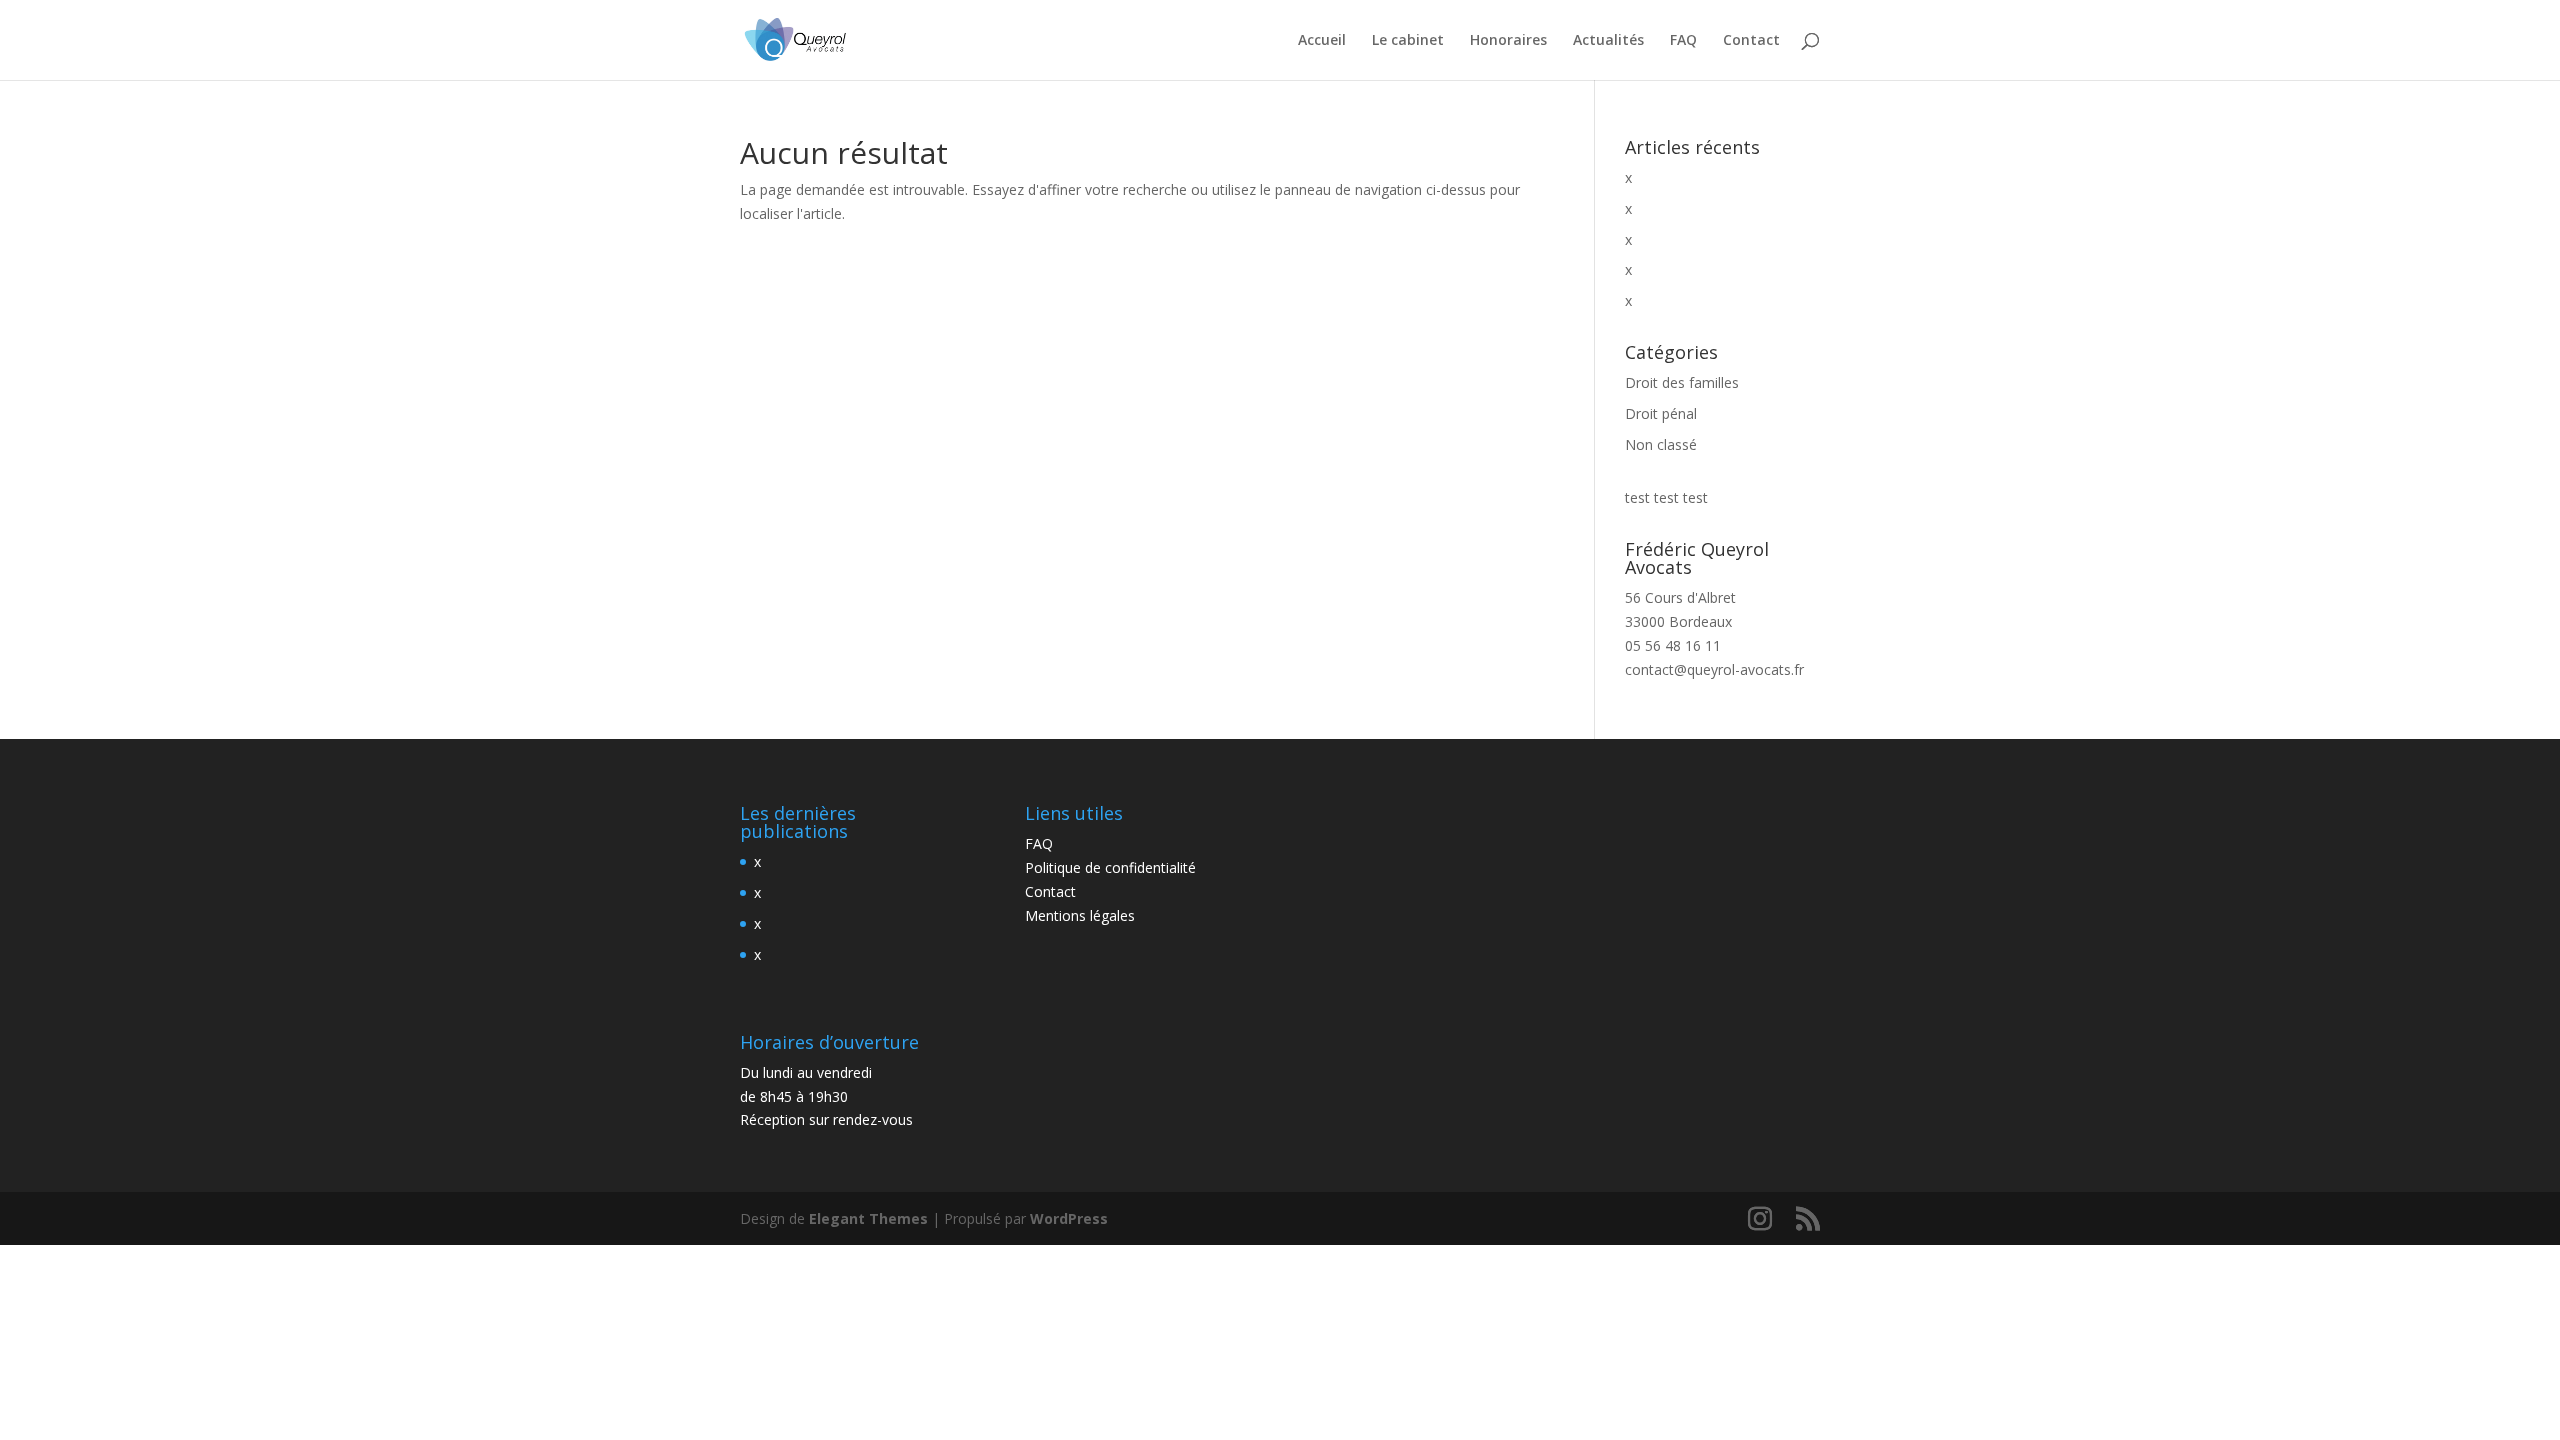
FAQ (1683, 41)
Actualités (1608, 41)
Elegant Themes (868, 1218)
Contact (1751, 41)
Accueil (1322, 41)
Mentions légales (1080, 915)
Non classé (1661, 444)
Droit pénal (1661, 413)
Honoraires (1508, 41)
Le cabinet (1408, 41)
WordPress (1069, 1218)
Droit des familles (1682, 382)
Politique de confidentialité (1110, 867)
